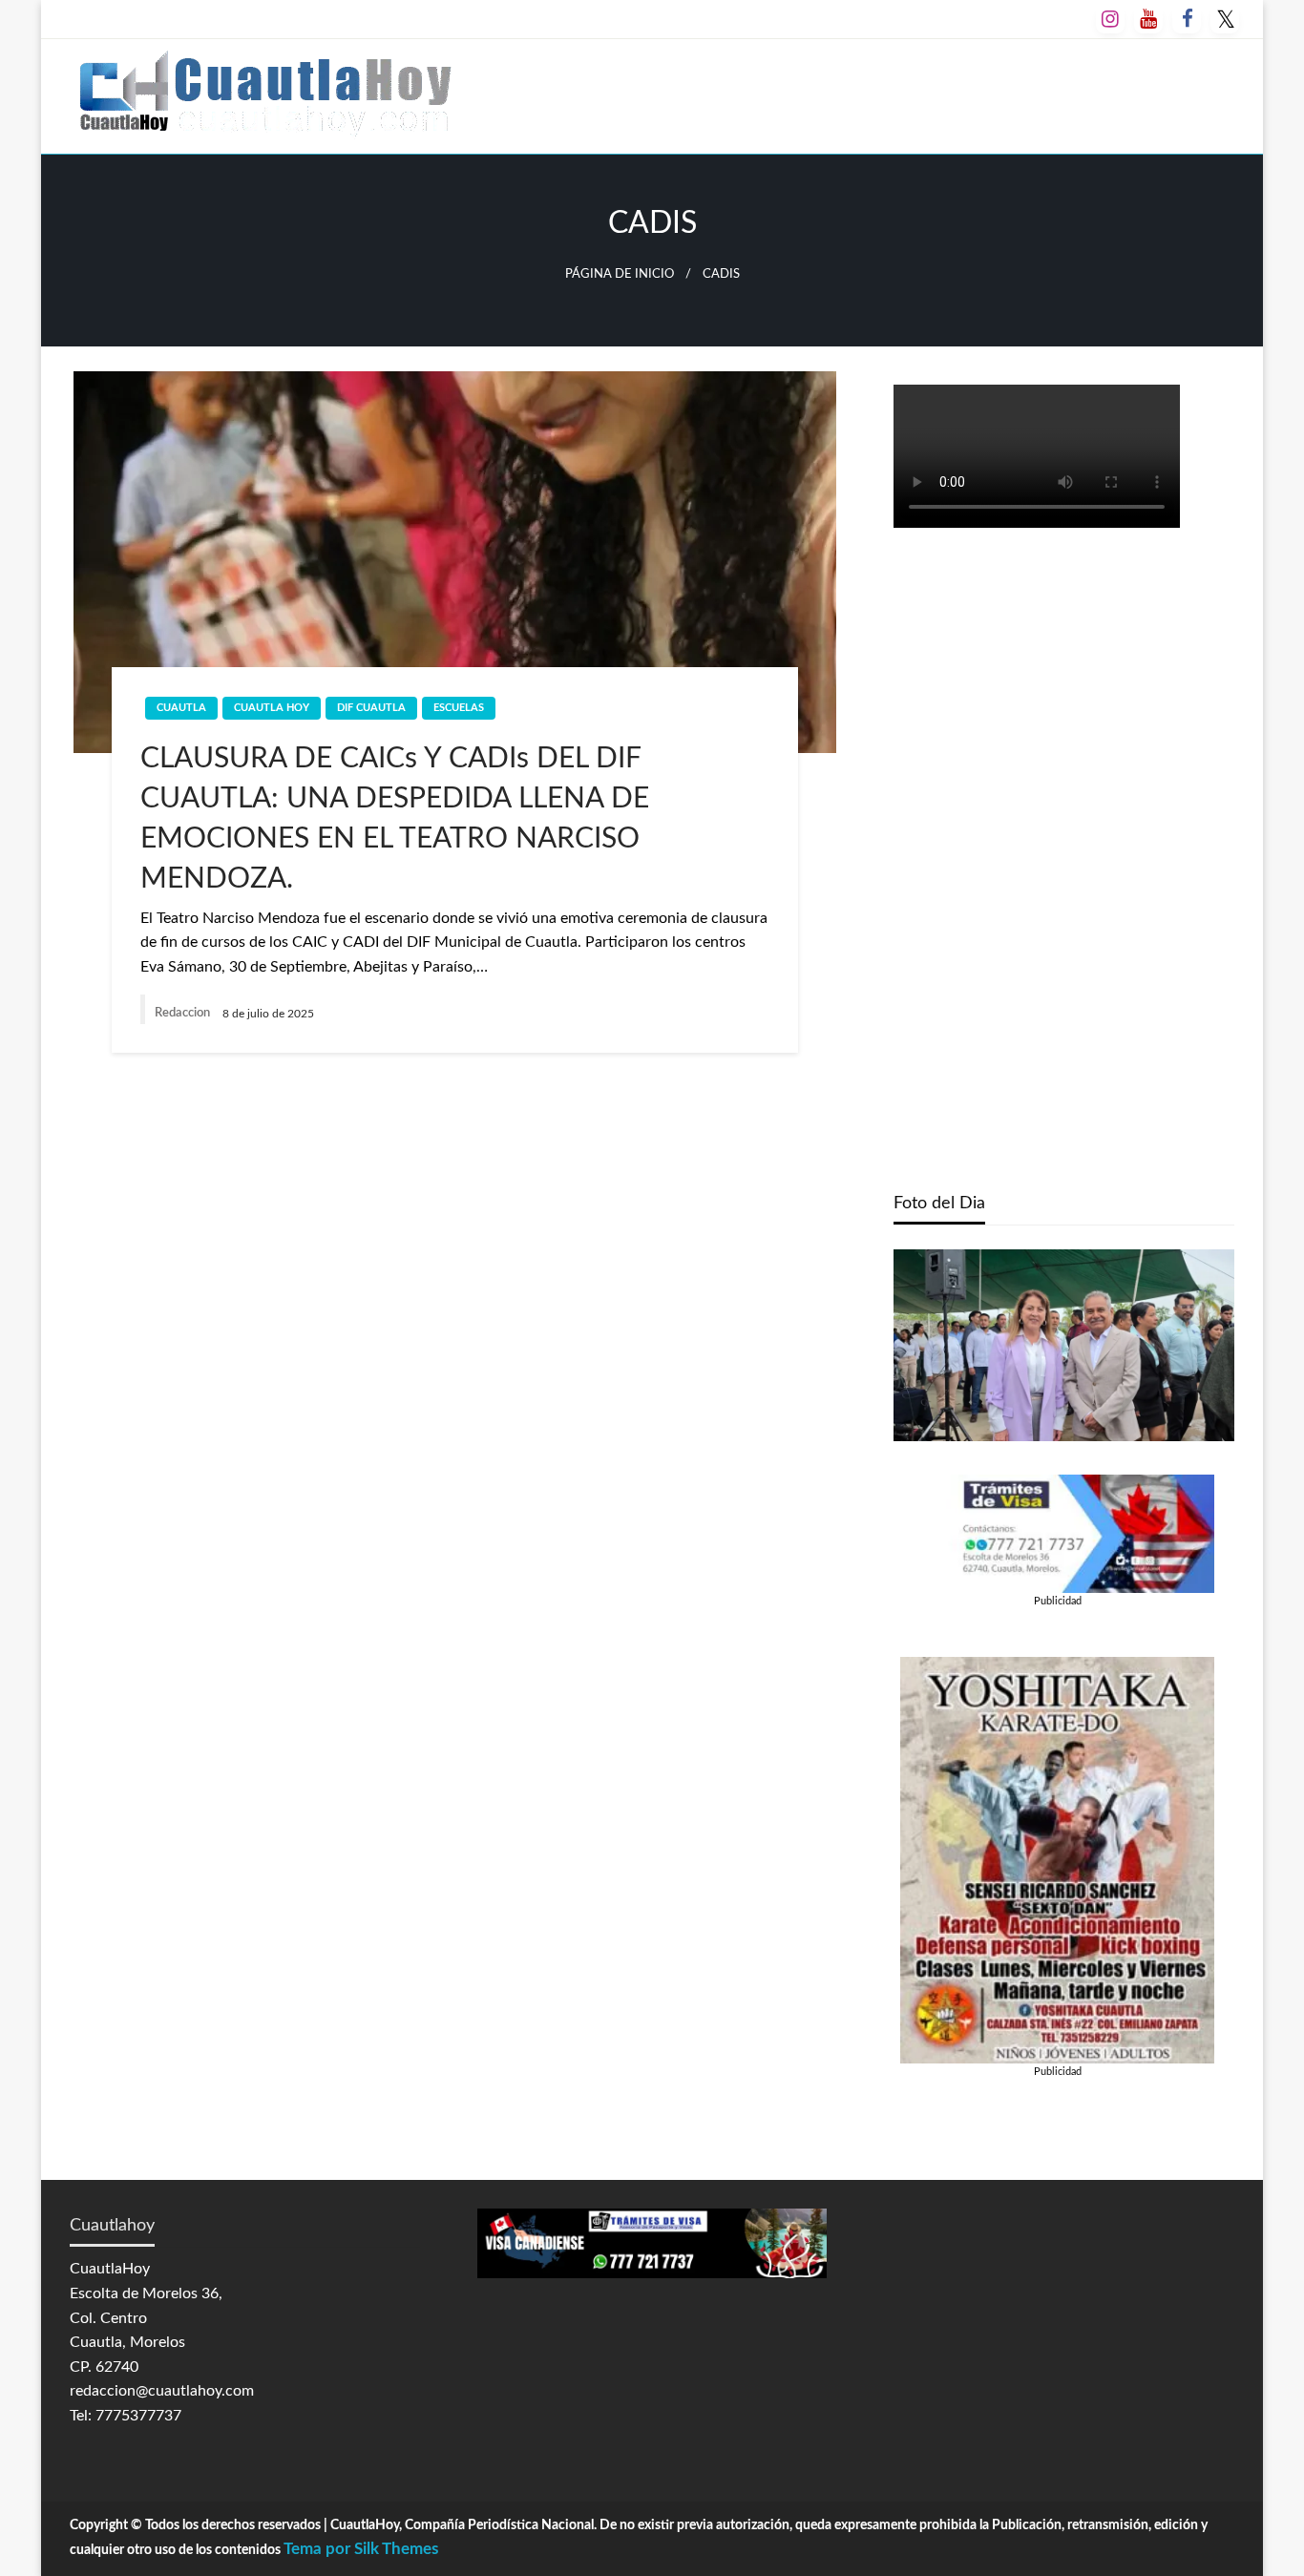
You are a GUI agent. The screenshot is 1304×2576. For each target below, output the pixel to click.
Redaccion (184, 1013)
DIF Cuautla (371, 708)
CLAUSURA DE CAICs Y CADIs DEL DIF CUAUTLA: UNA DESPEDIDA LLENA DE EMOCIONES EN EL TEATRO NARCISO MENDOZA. (395, 819)
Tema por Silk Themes (361, 2549)
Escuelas (459, 708)
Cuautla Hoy (272, 708)
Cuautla (181, 708)
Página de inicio (620, 274)
